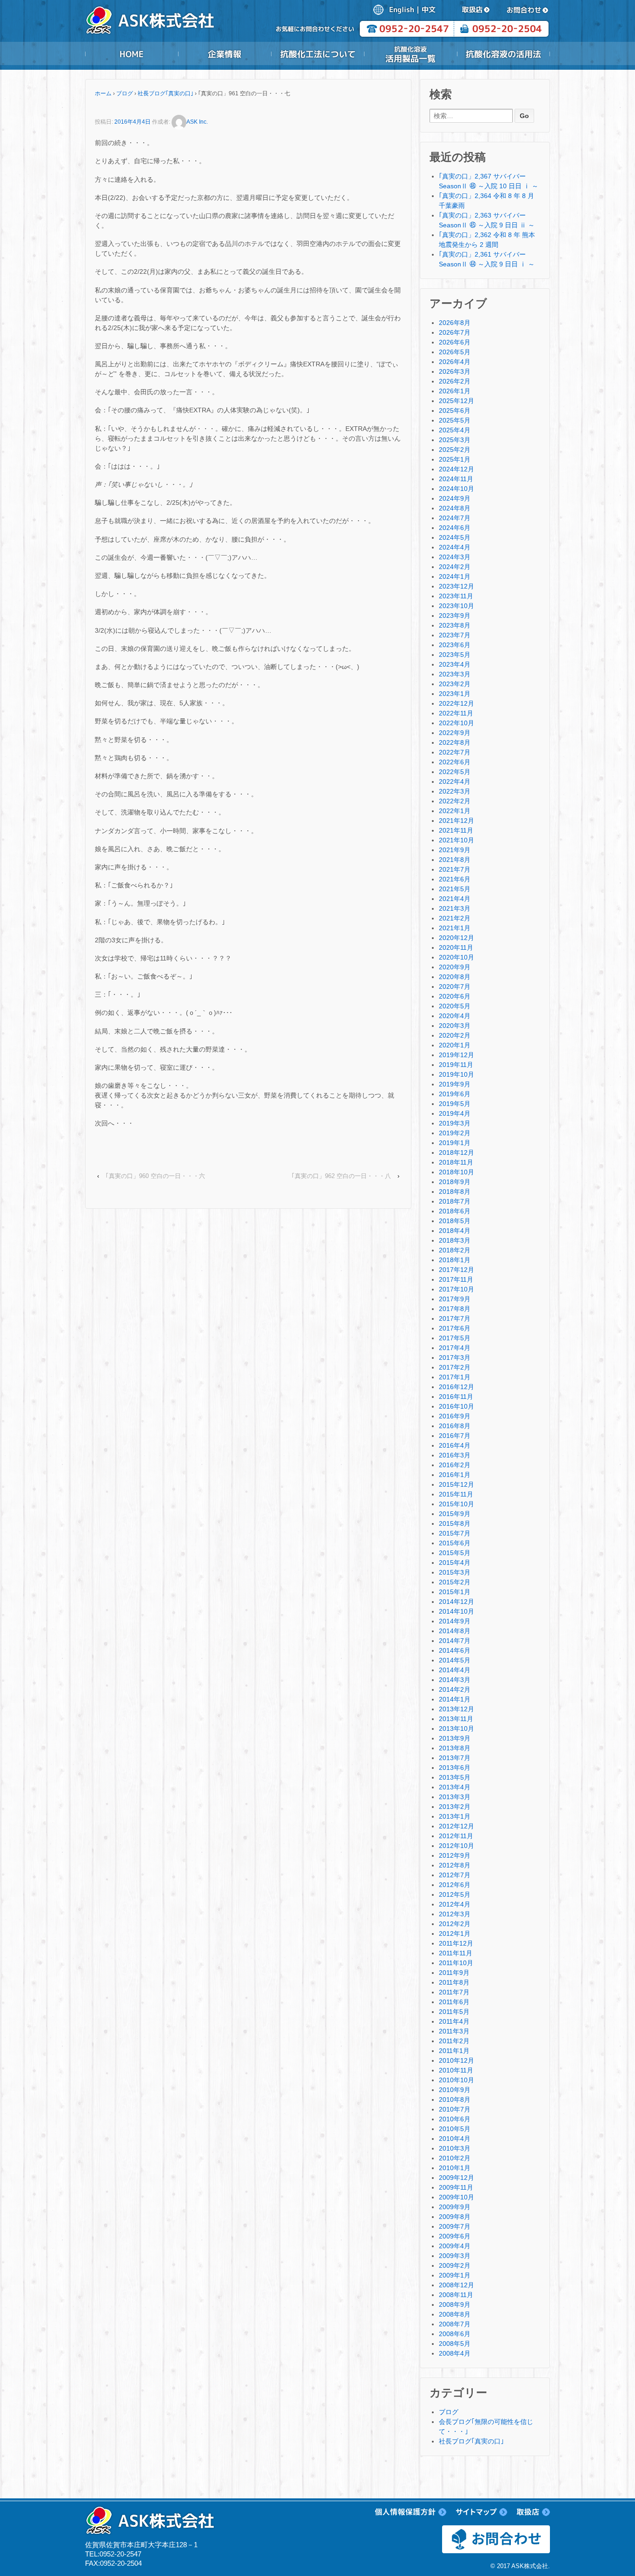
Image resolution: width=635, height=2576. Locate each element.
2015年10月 (456, 1504)
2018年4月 (455, 1231)
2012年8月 (455, 1865)
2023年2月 (455, 684)
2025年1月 (455, 459)
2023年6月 (455, 645)
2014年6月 (455, 1650)
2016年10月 (456, 1406)
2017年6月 (455, 1328)
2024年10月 (456, 489)
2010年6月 (455, 2119)
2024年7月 (455, 518)
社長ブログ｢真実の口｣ (165, 93)
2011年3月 (454, 2031)
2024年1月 (455, 576)
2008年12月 (456, 2285)
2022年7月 (455, 752)
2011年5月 (454, 2012)
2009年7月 (455, 2226)
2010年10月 (456, 2080)
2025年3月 (455, 440)
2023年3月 (455, 674)
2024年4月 (455, 547)
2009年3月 (455, 2256)
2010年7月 (455, 2109)
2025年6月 (455, 411)
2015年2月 (455, 1582)
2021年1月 (455, 928)
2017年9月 (455, 1299)
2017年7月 (455, 1318)
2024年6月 (455, 528)
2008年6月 (455, 2334)
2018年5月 (455, 1221)
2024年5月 (455, 537)
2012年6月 (455, 1885)
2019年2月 (455, 1133)
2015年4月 (455, 1563)
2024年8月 (455, 508)
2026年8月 (455, 323)
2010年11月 (456, 2070)
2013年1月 (455, 1816)
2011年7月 (454, 1992)
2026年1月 (455, 391)
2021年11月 (456, 830)
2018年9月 (455, 1182)
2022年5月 (455, 772)
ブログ (125, 93)
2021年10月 (456, 840)
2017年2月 (455, 1367)
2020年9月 (455, 967)
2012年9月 (455, 1855)
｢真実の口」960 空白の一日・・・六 (155, 1176)
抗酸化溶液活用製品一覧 (410, 54)
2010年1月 (455, 2168)
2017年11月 (456, 1279)
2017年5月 (455, 1338)
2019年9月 (455, 1084)
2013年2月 (455, 1807)
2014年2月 (455, 1689)
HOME (132, 54)
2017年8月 (455, 1309)
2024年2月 (455, 567)
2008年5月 (455, 2344)
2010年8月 (455, 2099)
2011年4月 (454, 2021)
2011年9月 (454, 1973)
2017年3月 (455, 1358)
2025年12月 (456, 401)
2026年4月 (455, 362)
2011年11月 (456, 1953)
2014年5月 (455, 1660)
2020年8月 (455, 977)
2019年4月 (455, 1113)
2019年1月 (455, 1143)
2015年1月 (455, 1592)
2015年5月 (455, 1553)
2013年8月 (455, 1748)
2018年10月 (456, 1172)
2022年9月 (455, 733)
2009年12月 (456, 2178)
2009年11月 (456, 2187)
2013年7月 (455, 1758)
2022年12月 (456, 703)
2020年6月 (455, 996)
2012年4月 (455, 1904)
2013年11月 (456, 1719)
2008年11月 (456, 2295)
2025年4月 (455, 430)
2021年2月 (455, 918)
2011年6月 (454, 2002)
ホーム (103, 93)
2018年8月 (455, 1192)
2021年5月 (455, 889)
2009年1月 (455, 2275)
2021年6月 (455, 879)
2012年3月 (455, 1914)
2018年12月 (456, 1152)
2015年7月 (455, 1533)
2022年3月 (455, 791)
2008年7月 (455, 2324)
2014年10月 (456, 1611)
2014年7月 (455, 1641)
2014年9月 (455, 1621)
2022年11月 (456, 713)
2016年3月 (455, 1455)
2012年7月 (455, 1875)
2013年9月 (455, 1738)
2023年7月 (455, 635)
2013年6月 (455, 1768)
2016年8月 (455, 1426)
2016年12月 (456, 1387)
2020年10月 (456, 957)
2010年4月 (455, 2139)
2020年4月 (455, 1016)
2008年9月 (455, 2304)
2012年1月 (455, 1934)
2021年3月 (455, 908)
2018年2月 (455, 1250)
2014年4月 (455, 1670)
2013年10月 (456, 1728)
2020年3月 (455, 1026)
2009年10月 (456, 2197)
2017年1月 (455, 1377)
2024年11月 (456, 479)
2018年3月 (455, 1240)
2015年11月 (456, 1494)
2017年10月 (456, 1289)
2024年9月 (455, 498)
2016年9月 (455, 1416)
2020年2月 (455, 1035)
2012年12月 (456, 1826)
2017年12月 (456, 1270)
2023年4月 (455, 664)
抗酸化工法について (317, 54)
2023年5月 (455, 655)
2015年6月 (455, 1543)
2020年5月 (455, 1006)
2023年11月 (456, 596)
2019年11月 (456, 1065)
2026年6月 (455, 342)
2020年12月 (456, 938)
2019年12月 (456, 1055)
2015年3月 (455, 1572)
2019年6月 (455, 1094)
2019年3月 (455, 1123)
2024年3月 (455, 557)
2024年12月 (456, 469)
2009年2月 (455, 2265)
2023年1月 (455, 694)
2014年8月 (455, 1631)
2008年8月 (455, 2314)
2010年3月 (455, 2148)
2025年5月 (455, 420)
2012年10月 (456, 1846)
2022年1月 (455, 811)
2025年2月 (455, 450)
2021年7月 (455, 869)
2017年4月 (455, 1348)
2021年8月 (455, 860)
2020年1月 (455, 1045)
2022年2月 (455, 801)
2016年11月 (456, 1397)
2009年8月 (455, 2217)
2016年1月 (455, 1475)
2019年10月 (456, 1074)
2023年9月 (455, 616)
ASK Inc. (197, 122)
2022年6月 (455, 762)
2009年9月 (455, 2207)
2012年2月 (455, 1924)
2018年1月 (455, 1260)
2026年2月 (455, 381)
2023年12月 (456, 586)
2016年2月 (455, 1465)
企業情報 (225, 54)
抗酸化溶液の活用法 (503, 54)
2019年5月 (455, 1104)
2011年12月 (456, 1943)
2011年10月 (456, 1963)
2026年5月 (455, 352)
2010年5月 (455, 2129)
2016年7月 (455, 1436)
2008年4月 (455, 2353)
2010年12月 (456, 2060)
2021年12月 (456, 821)
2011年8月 (454, 1982)
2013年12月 (456, 1709)
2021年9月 (455, 850)
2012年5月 (455, 1894)
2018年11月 (456, 1162)
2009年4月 (455, 2246)
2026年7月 (455, 332)
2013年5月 (455, 1777)
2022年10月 (456, 723)
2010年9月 (455, 2090)
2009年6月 (455, 2236)
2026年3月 (455, 371)
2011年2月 (454, 2041)
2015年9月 (455, 1514)
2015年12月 (456, 1484)
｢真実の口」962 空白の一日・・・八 (341, 1176)
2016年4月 (455, 1445)
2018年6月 (455, 1211)
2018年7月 (455, 1201)
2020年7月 (455, 987)
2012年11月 (456, 1836)
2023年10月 (456, 606)
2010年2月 (455, 2158)
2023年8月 (455, 625)
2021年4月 (455, 899)
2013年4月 (455, 1787)
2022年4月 (455, 781)
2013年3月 (455, 1797)
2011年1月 (454, 2051)
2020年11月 (456, 947)
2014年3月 (455, 1680)
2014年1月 (455, 1699)
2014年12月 (456, 1602)
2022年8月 (455, 742)
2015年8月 (455, 1523)
